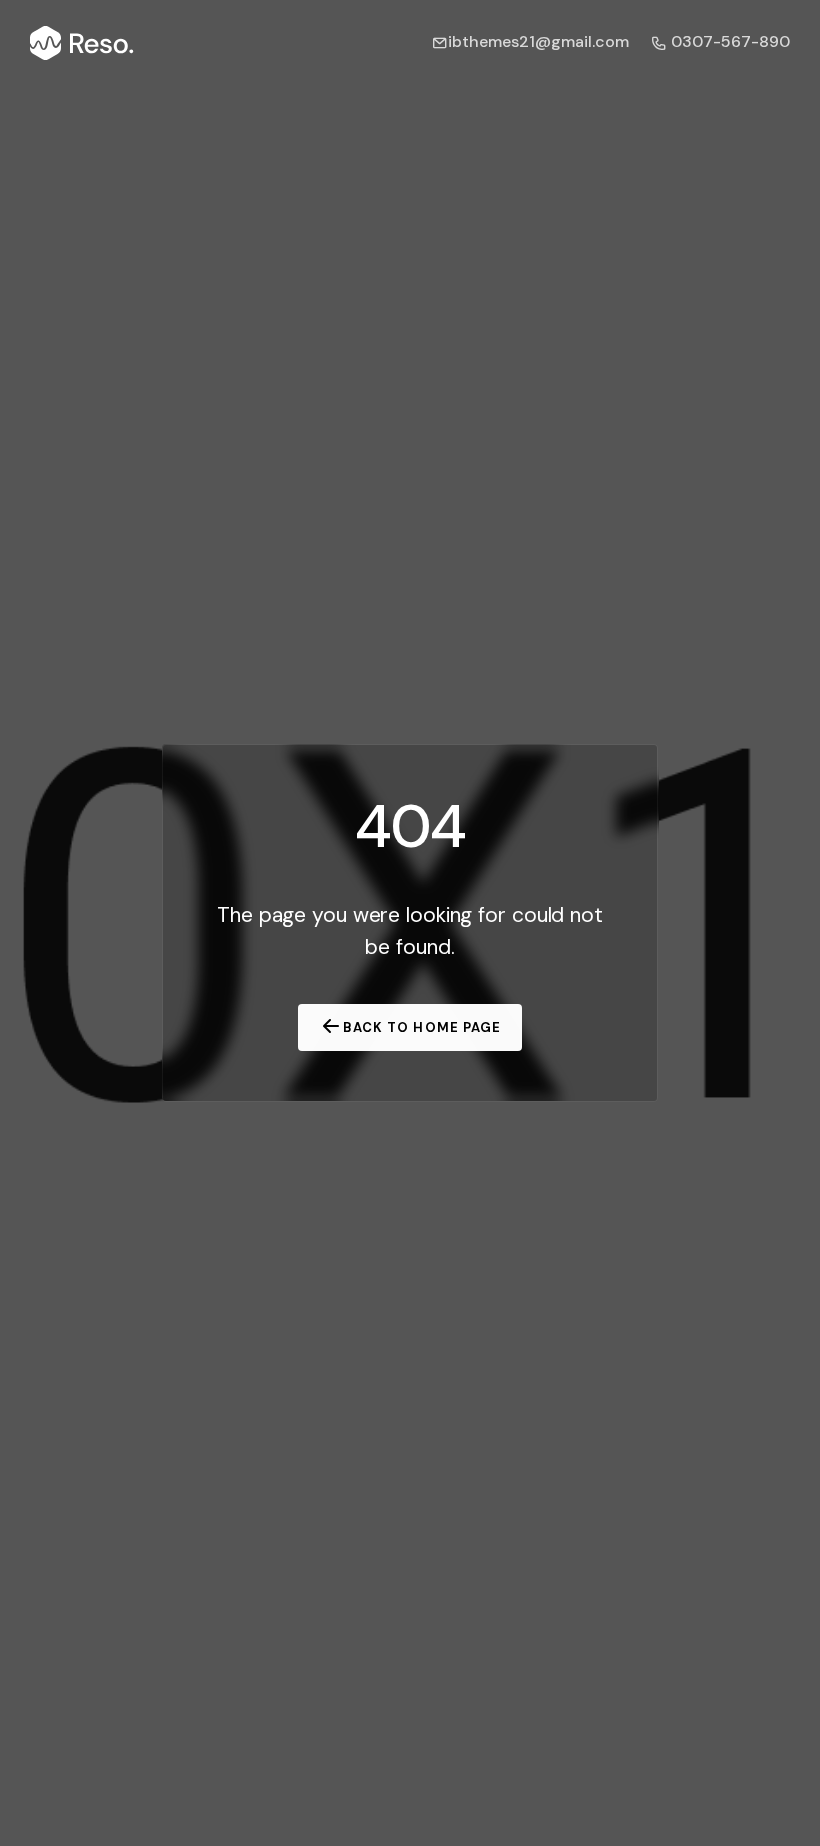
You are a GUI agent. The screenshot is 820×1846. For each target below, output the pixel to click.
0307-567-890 (728, 41)
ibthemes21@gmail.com (538, 41)
